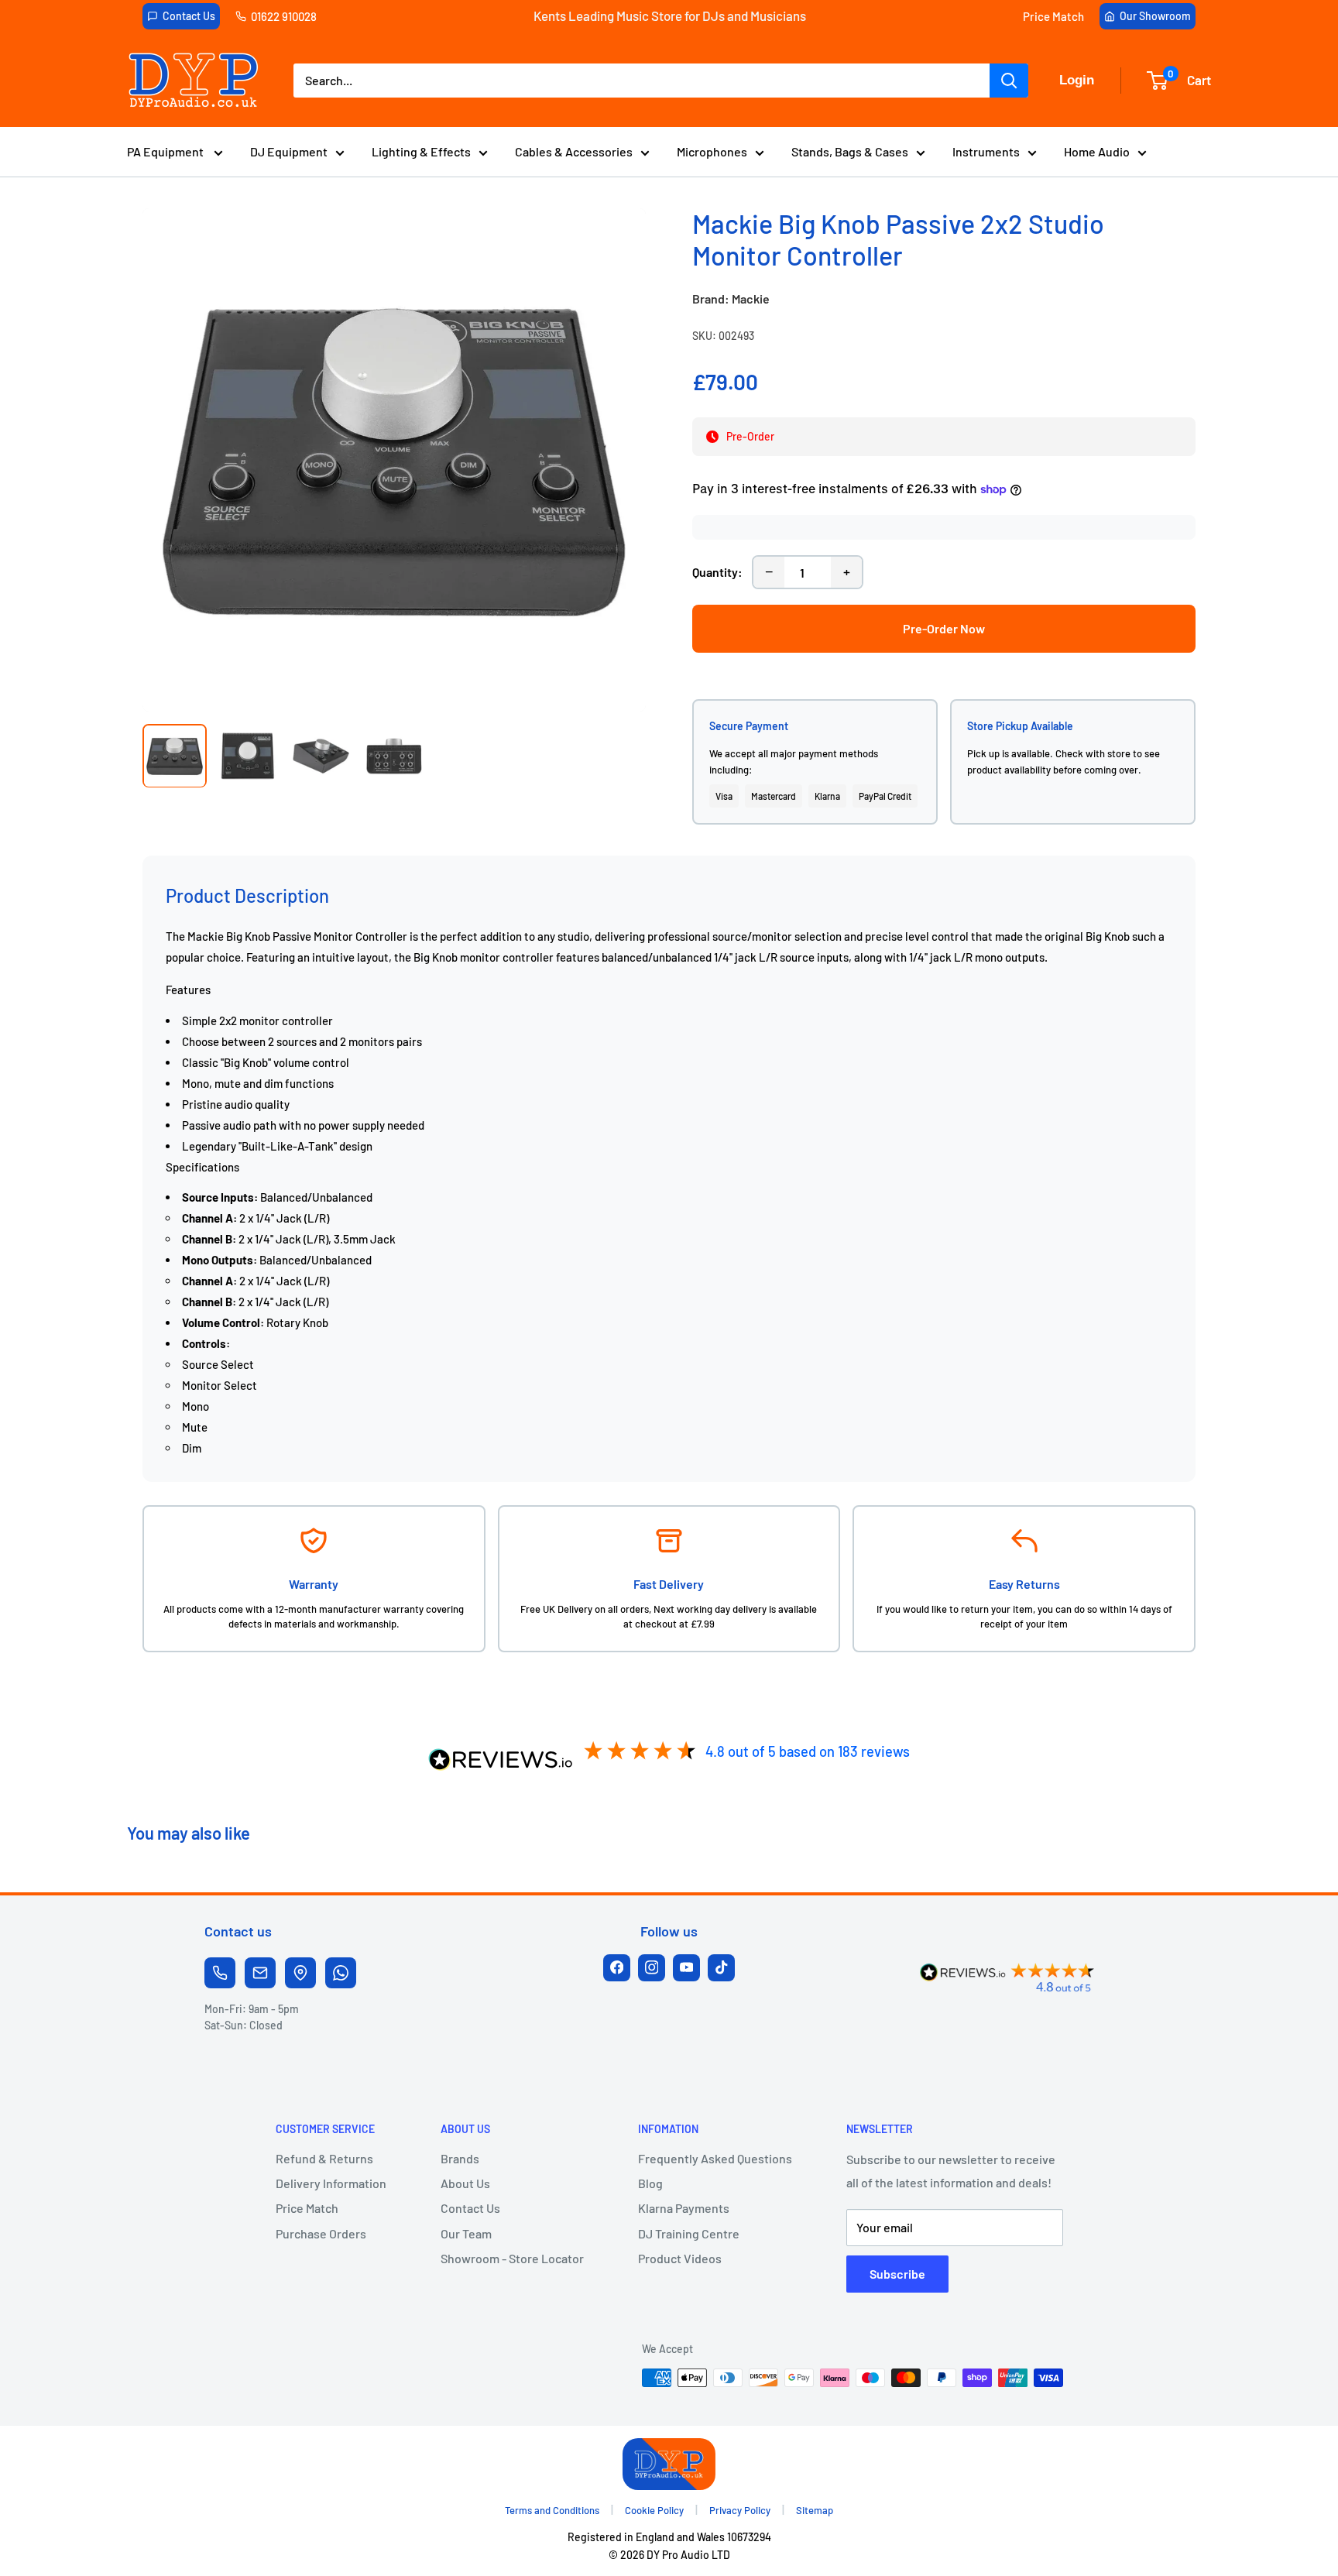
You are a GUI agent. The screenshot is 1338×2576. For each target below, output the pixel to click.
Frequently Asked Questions (715, 2158)
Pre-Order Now (944, 628)
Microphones (712, 151)
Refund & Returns (324, 2158)
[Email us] (260, 1973)
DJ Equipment (289, 151)
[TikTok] (721, 1968)
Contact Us (189, 16)
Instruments (986, 151)
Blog (650, 2183)
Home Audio (1097, 151)
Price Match (1053, 16)
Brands (460, 2158)
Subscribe (897, 2274)
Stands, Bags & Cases (850, 151)
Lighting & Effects (421, 151)
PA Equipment (166, 151)
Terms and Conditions (552, 2510)
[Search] (1009, 81)
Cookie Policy (654, 2510)
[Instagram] (652, 1968)
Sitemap (815, 2510)
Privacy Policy (740, 2510)
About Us (465, 2183)
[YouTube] (686, 1968)
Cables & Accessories (574, 151)
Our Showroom (1155, 16)
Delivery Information (331, 2183)
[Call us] (220, 1973)
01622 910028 (284, 16)
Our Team (466, 2233)
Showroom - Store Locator (512, 2258)
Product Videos (680, 2258)
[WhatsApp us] (341, 1973)
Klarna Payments (684, 2208)
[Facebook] (617, 1968)
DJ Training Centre (689, 2233)
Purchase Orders (321, 2233)
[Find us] (300, 1973)
